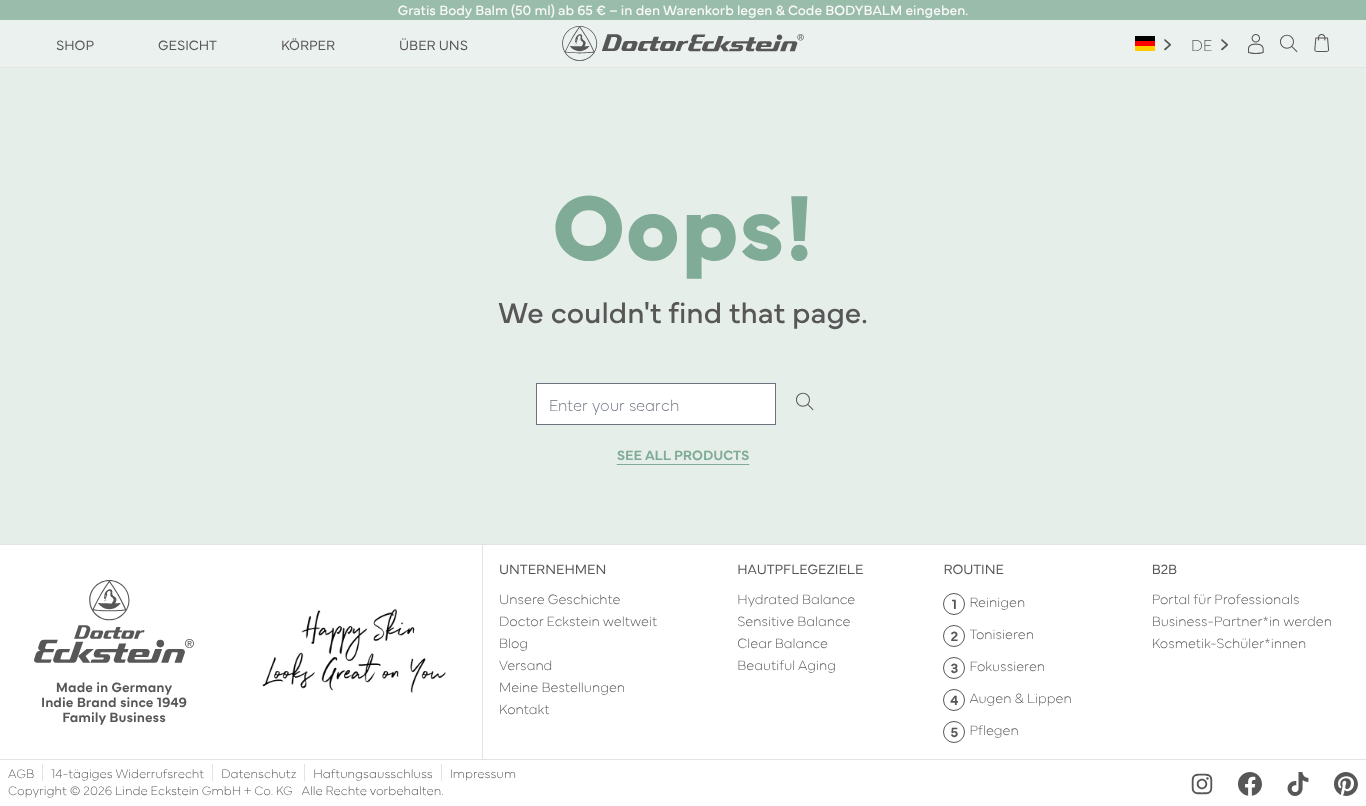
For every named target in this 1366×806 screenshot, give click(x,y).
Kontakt (524, 708)
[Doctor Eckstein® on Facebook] (1250, 784)
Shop (75, 44)
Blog (513, 642)
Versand (525, 664)
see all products (683, 455)
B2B (1164, 568)
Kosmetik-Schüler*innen (1229, 642)
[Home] (683, 43)
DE (1201, 44)
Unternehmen (552, 568)
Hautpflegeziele (800, 568)
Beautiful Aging (786, 664)
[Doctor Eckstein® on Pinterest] (1346, 784)
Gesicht (187, 44)
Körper (308, 44)
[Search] (805, 403)
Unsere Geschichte (560, 598)
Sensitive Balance (793, 620)
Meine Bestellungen (562, 686)
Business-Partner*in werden (1242, 620)
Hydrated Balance (796, 598)
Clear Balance (782, 642)
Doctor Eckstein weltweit (578, 620)
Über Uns (433, 44)
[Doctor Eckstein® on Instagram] (1202, 784)
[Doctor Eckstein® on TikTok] (1298, 784)
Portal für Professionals (1226, 598)
